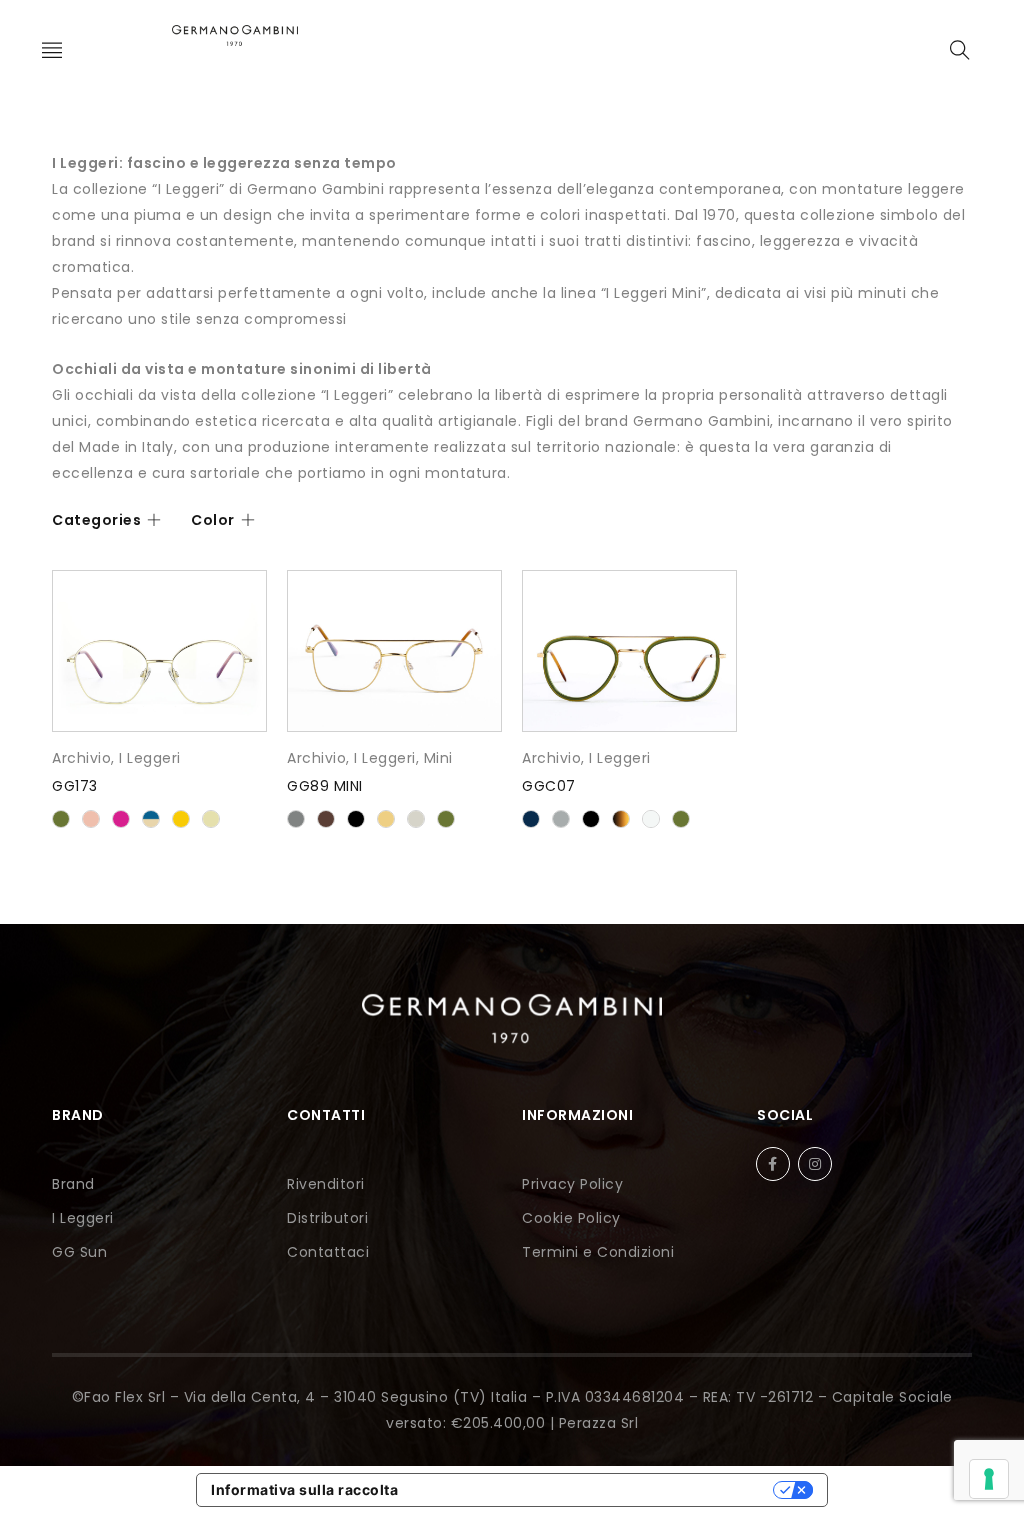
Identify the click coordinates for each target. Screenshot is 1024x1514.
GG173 (75, 786)
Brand (73, 1184)
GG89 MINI (325, 786)
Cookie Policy (571, 1218)
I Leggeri (150, 758)
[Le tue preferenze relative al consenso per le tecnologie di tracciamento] (989, 1479)
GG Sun (79, 1252)
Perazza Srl (599, 1423)
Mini (438, 758)
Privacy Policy (572, 1184)
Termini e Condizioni (598, 1252)
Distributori (327, 1218)
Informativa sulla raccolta (304, 1489)
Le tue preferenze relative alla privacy (594, 1489)
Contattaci (328, 1252)
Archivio (81, 758)
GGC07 (549, 786)
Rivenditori (326, 1184)
